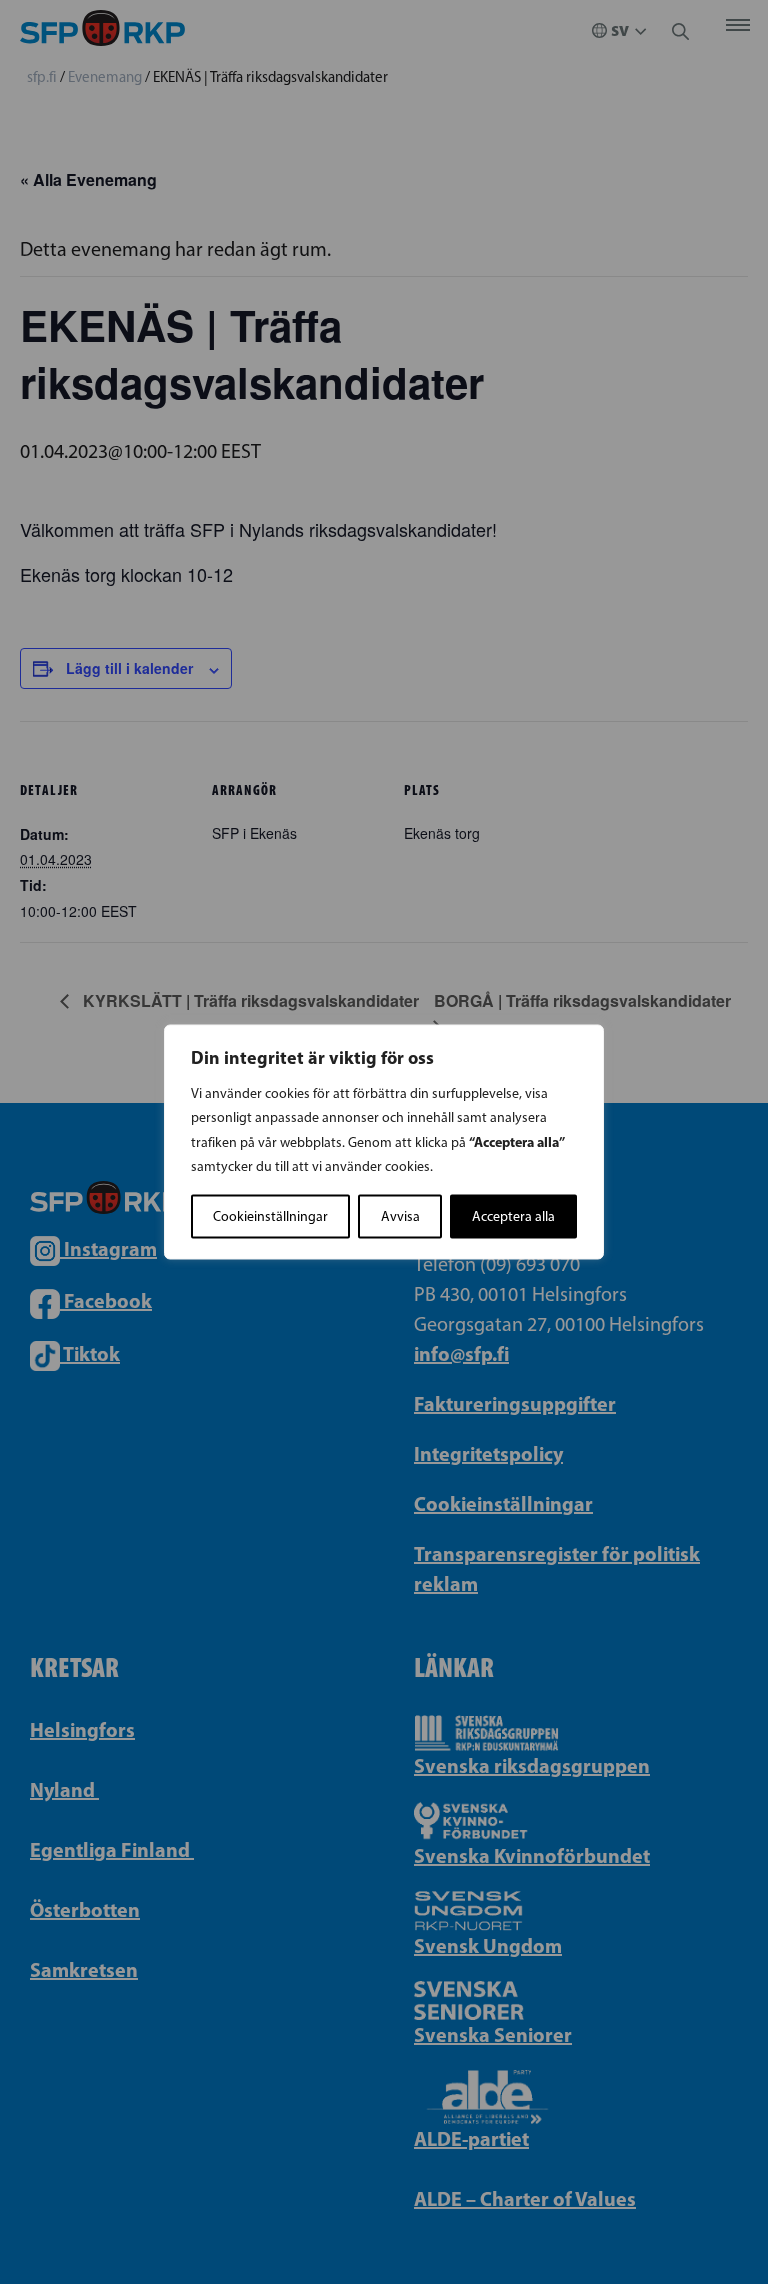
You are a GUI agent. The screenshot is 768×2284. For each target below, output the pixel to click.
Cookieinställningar (270, 1216)
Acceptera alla (513, 1216)
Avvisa (400, 1216)
